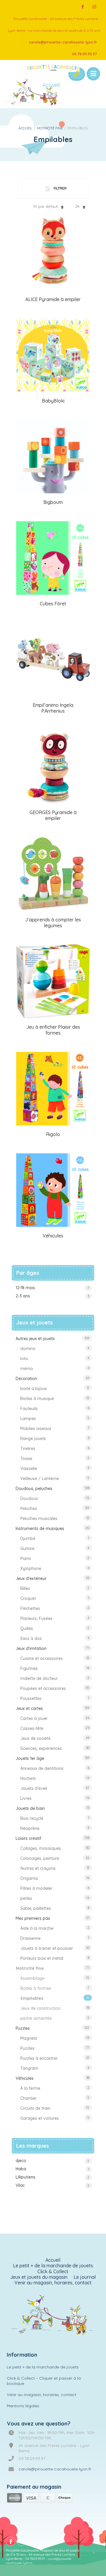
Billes (25, 1588)
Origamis (29, 1878)
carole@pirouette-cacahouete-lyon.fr (63, 42)
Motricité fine (50, 128)
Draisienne (30, 1938)
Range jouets (33, 1439)
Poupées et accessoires (43, 1688)
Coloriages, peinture (40, 1858)
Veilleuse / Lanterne (40, 1479)
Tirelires (28, 1449)
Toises (26, 1459)
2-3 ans (23, 1296)
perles (26, 1898)
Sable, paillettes (36, 1908)
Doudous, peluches (34, 1489)
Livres (26, 1798)
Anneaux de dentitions (42, 1768)
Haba (21, 2169)
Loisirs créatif (28, 1838)
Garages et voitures (40, 2118)
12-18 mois (25, 1288)
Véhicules (25, 2078)
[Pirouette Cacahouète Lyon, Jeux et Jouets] (53, 2316)
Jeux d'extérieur (31, 1578)
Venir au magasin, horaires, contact (53, 2283)
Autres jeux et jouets (35, 1339)
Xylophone (31, 1568)
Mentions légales (23, 2406)
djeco (21, 2161)
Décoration (26, 1379)
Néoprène (30, 1828)
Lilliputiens (25, 2177)
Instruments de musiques (40, 1528)
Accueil (25, 128)
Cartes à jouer (34, 1718)
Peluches (29, 1508)
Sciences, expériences (41, 1748)
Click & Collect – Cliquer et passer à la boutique (44, 2381)
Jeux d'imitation (31, 1648)
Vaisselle (29, 1469)
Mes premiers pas (33, 1918)
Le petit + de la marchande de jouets (53, 2266)
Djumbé (28, 1538)
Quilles (27, 1628)
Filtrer (60, 188)
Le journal (85, 2277)
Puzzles (23, 2028)
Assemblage (32, 1978)
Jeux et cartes (29, 1708)
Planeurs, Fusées (36, 1618)
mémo (27, 1369)
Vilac (20, 2185)
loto (24, 1359)
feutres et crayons (38, 1868)
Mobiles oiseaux (36, 1429)
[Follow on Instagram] (94, 7)
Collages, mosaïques (41, 1848)
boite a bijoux (34, 1389)
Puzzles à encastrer (39, 2058)
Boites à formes (36, 1988)
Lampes (28, 1419)
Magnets (29, 2038)
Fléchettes (30, 1608)
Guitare (27, 1548)
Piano (26, 1558)
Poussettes (31, 1698)
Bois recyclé (32, 1818)
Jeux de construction (40, 2008)
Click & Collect (53, 2272)
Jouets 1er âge (30, 1758)
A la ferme (30, 2088)
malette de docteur (39, 1678)
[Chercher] (76, 74)
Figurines (29, 1668)
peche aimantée (36, 2018)
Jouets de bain (30, 1808)
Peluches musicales (39, 1518)
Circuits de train (35, 2108)
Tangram (29, 2068)
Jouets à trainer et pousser (47, 1948)
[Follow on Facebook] (82, 7)
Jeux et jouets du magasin (39, 2277)
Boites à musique (37, 1399)
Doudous (29, 1499)
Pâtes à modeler (36, 1888)
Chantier (28, 2098)
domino (28, 1349)
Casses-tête (32, 1728)
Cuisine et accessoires (42, 1658)
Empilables (32, 1998)
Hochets (28, 1778)
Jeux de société (35, 1738)
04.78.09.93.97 (85, 54)
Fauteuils (29, 1409)
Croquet (28, 1598)
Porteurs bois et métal (42, 1958)
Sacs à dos (31, 1638)
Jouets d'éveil (34, 1788)
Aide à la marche (37, 1928)
